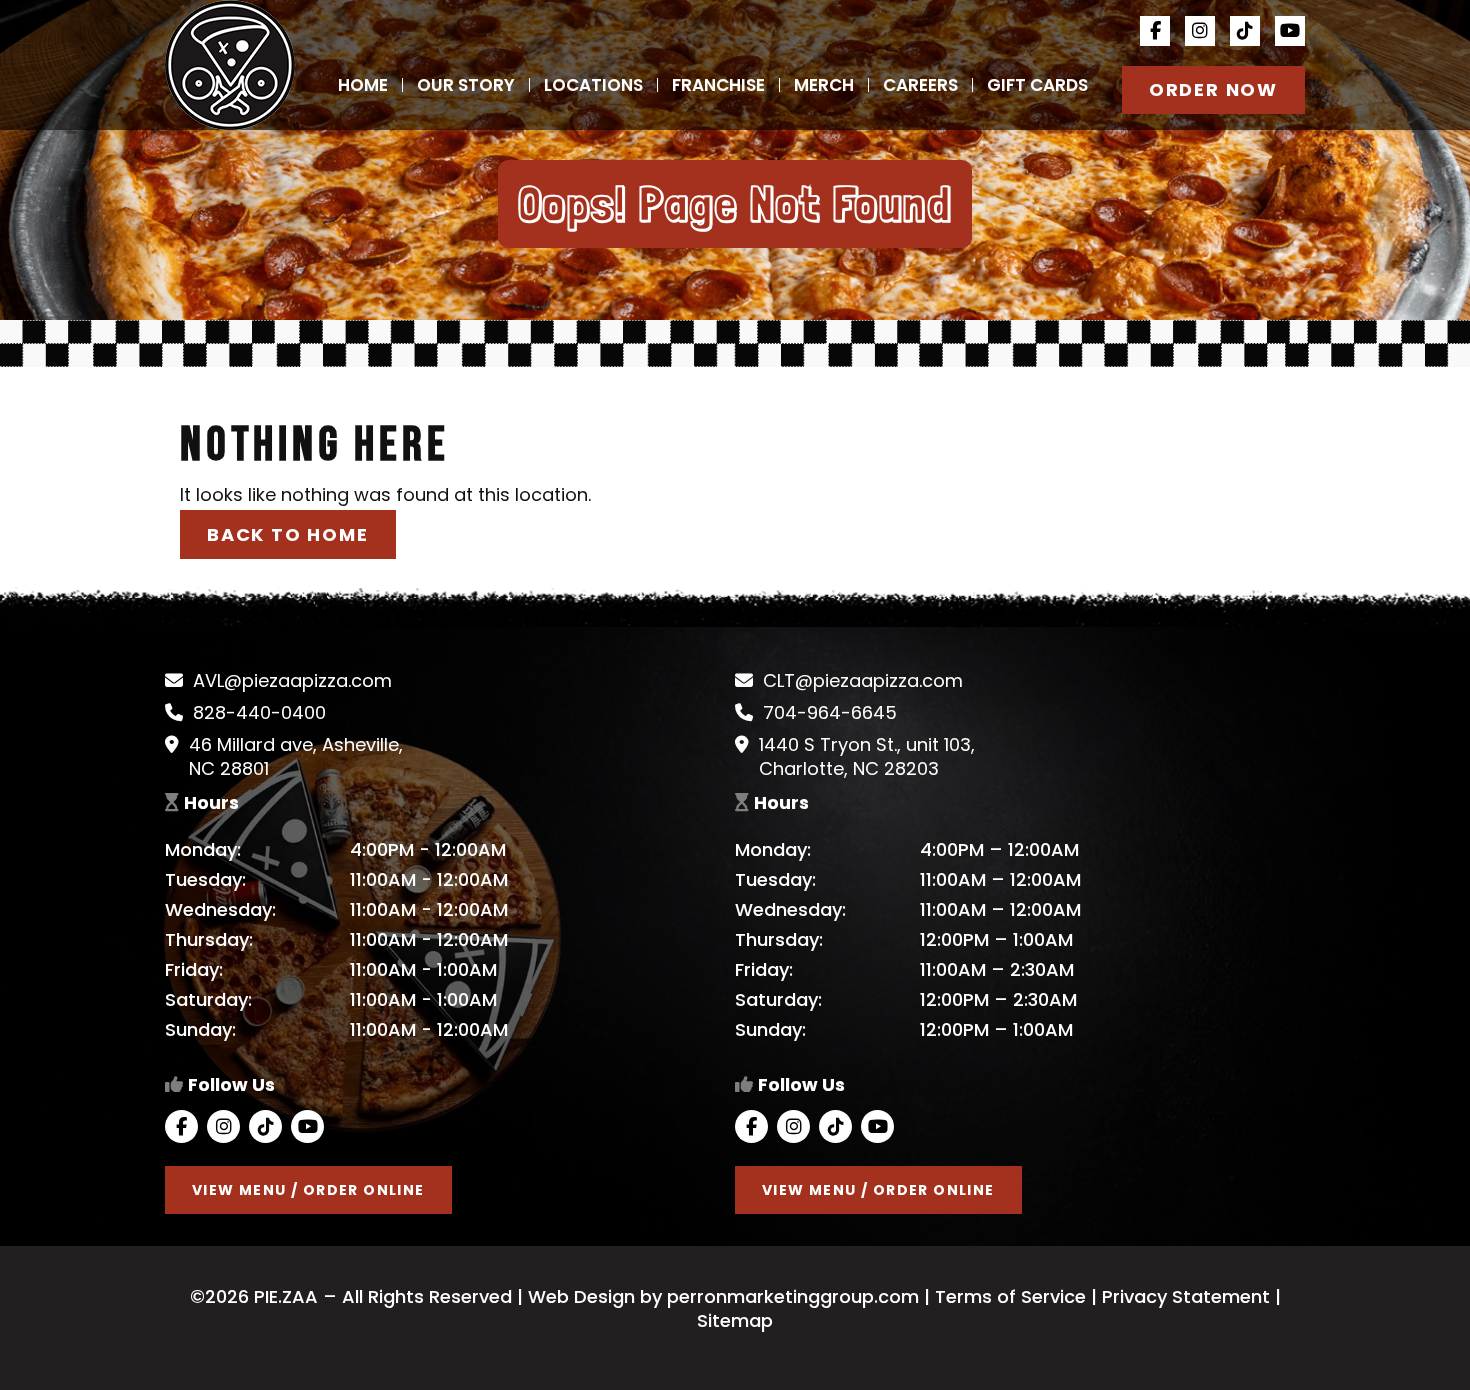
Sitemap (735, 1320)
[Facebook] (1155, 31)
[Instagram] (1200, 31)
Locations (593, 85)
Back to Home (288, 534)
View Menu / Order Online (308, 1190)
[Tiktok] (1245, 31)
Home (363, 85)
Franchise (718, 85)
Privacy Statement (1186, 1296)
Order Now (1213, 89)
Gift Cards (1037, 85)
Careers (920, 85)
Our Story (466, 85)
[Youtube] (1290, 31)
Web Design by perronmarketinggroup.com (721, 1296)
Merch (824, 85)
